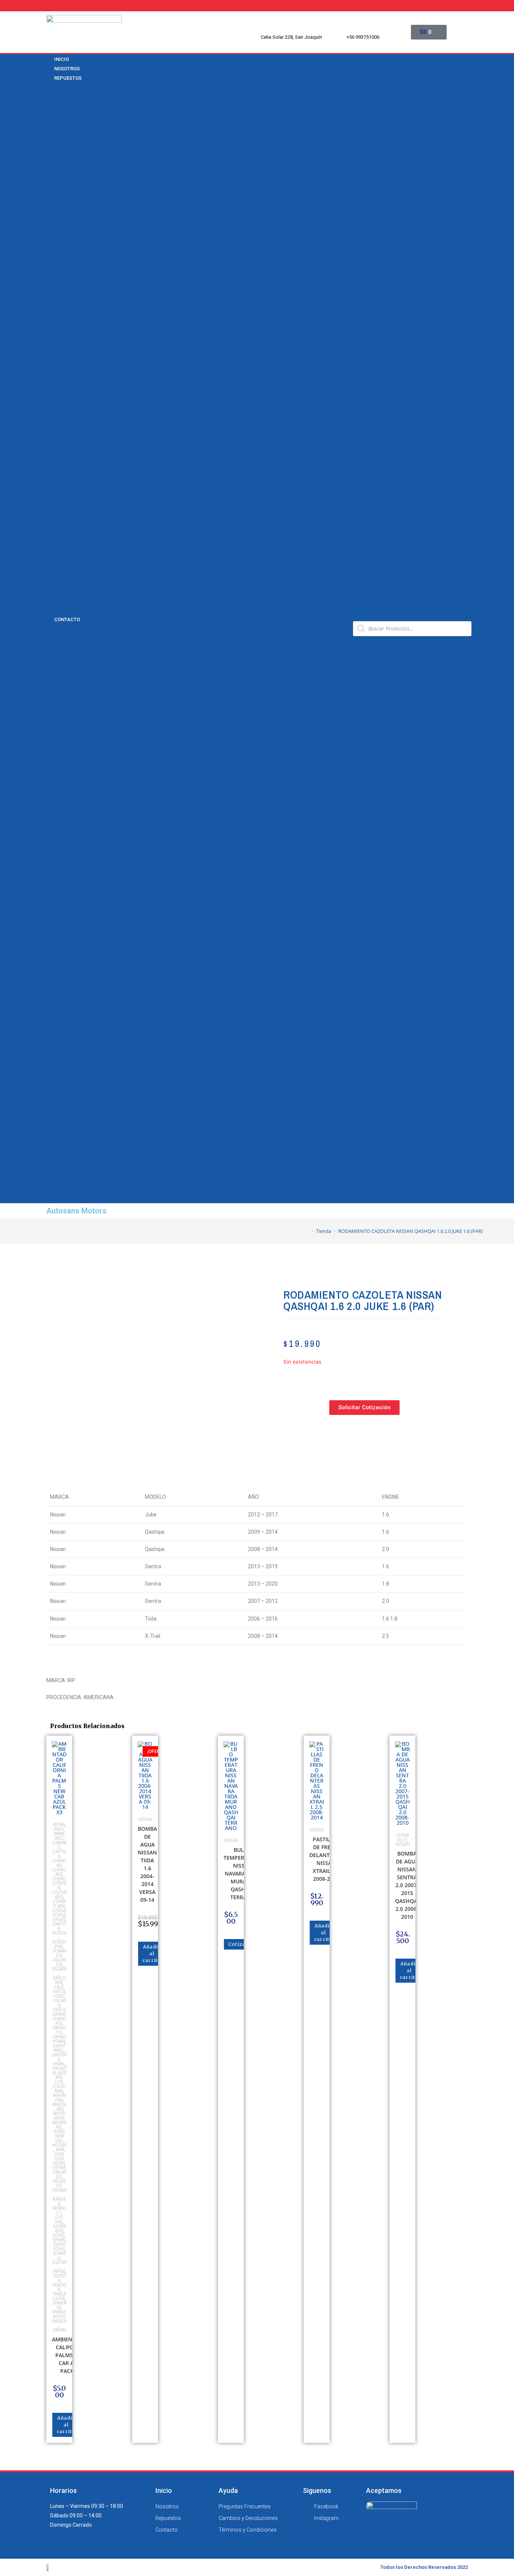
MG (60, 2109)
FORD (49, 462)
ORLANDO (55, 324)
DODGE (51, 452)
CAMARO (53, 166)
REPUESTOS (68, 78)
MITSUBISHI (57, 540)
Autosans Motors (76, 1211)
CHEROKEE (59, 1872)
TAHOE (51, 393)
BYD (47, 107)
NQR (48, 294)
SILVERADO (56, 363)
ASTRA (51, 147)
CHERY (51, 127)
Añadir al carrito (66, 2425)
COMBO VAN (58, 196)
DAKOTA (59, 1926)
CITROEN (59, 1885)
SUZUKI (52, 590)
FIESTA (59, 1992)
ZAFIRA (52, 442)
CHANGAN (55, 117)
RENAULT (53, 570)
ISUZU (50, 501)
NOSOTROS (55, 648)
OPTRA (51, 314)
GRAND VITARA (59, 2039)
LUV (47, 235)
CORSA (51, 206)
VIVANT (52, 432)
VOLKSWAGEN (60, 610)
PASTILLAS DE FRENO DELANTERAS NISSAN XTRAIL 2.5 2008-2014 (326, 1859)
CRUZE (51, 215)
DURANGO (59, 1953)
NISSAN (52, 550)
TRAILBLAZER (59, 412)
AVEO (49, 156)
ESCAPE (59, 1969)
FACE (59, 1987)
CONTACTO (67, 619)
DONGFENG (59, 1944)
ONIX (49, 304)
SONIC (50, 373)
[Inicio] (307, 1231)
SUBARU (59, 2255)
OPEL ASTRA (59, 2161)
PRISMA (52, 334)
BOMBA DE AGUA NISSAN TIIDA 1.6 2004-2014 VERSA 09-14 (147, 1864)
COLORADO (56, 186)
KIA (47, 521)
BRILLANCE (56, 97)
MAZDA (52, 531)
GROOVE (59, 2057)
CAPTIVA (53, 176)
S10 (47, 344)
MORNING (59, 2125)
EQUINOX (54, 225)
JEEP (49, 511)
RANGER (59, 2201)
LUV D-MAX (56, 245)
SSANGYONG (59, 580)
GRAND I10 (59, 2030)
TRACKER (54, 403)
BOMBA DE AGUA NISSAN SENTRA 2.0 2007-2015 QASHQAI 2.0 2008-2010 (407, 1885)
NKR (48, 274)
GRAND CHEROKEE (59, 2019)
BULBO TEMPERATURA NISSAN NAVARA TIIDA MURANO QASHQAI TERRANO (242, 1873)
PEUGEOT (54, 560)
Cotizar (238, 1944)
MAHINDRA (59, 2098)
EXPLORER (59, 1980)
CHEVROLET (57, 137)
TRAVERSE (55, 422)
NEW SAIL (54, 265)
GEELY (50, 472)
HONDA (52, 481)
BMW (49, 88)
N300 (49, 255)
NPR (48, 285)
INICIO (50, 638)
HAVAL (59, 2064)
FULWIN (59, 2003)
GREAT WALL (59, 2048)
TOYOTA (52, 600)
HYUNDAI (53, 491)
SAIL (48, 353)
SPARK (51, 383)
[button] (195, 628)
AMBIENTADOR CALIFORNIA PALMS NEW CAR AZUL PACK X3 (71, 2355)
